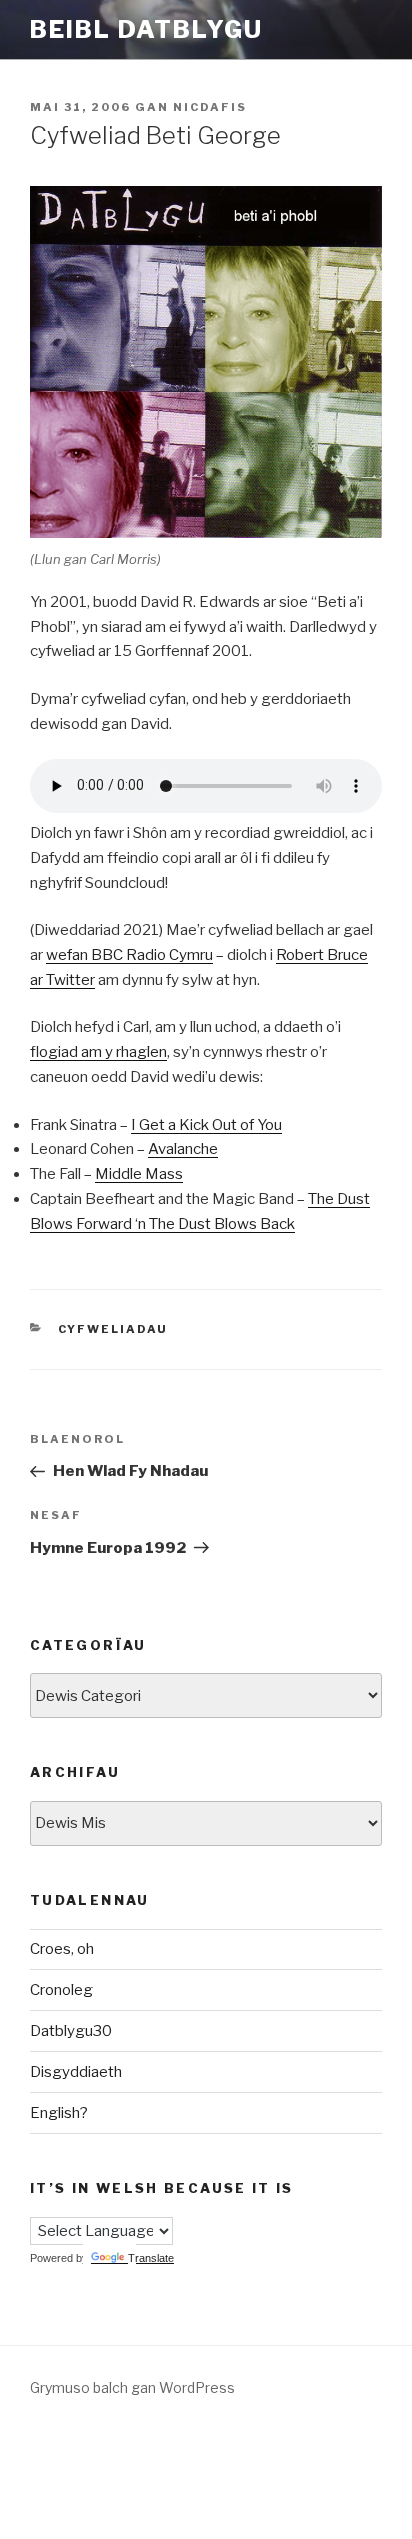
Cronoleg (61, 1990)
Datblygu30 (71, 2031)
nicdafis (210, 107)
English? (59, 2113)
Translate (151, 2258)
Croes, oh (62, 1949)
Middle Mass (139, 1174)
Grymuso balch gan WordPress (132, 2387)
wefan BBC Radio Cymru (129, 955)
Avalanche (183, 1149)
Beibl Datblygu (146, 29)
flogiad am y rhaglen (98, 1052)
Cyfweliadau (113, 1329)
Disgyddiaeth (76, 2072)
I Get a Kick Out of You (206, 1125)
